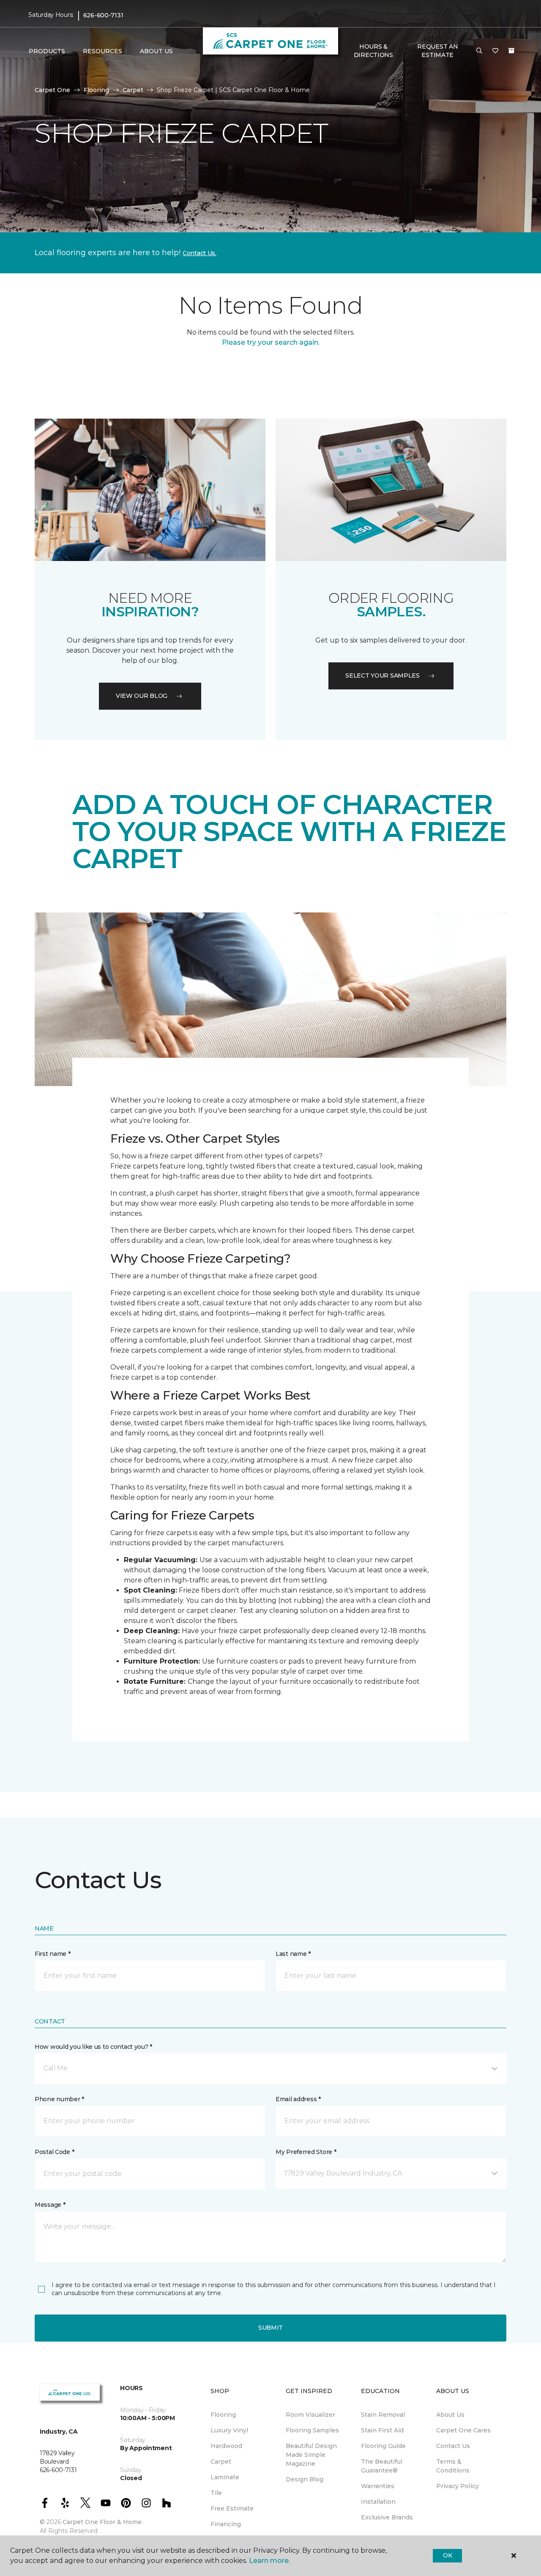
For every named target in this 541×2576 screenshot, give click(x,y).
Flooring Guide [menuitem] (383, 2446)
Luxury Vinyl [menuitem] (229, 2430)
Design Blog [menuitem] (305, 2479)
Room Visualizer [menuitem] (310, 2415)
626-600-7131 (103, 15)
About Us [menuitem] (450, 2415)
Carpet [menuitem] (221, 2462)
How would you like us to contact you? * (93, 2047)
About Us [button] (156, 51)
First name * (53, 1954)
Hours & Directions (373, 51)
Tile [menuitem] (216, 2493)
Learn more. (269, 2561)
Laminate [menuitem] (225, 2477)
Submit (270, 2328)
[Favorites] (495, 51)
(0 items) (511, 51)
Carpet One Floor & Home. (103, 2522)
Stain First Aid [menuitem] (382, 2430)
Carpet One (52, 90)
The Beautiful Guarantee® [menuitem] (382, 2466)
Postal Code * (54, 2152)
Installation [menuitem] (378, 2502)
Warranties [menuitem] (378, 2486)
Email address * (298, 2099)
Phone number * (59, 2099)
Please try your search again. (271, 342)
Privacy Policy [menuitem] (458, 2486)
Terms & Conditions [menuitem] (453, 2466)
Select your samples (383, 675)
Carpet (133, 90)
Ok (447, 2555)
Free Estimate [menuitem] (232, 2508)
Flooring (96, 90)
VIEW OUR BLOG (142, 696)
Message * (50, 2205)
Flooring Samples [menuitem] (312, 2430)
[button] (479, 51)
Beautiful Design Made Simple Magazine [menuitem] (311, 2455)
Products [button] (47, 51)
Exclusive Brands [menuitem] (387, 2517)
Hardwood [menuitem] (226, 2446)
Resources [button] (102, 51)
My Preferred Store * (306, 2152)
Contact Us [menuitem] (453, 2446)
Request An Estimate (437, 51)
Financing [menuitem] (226, 2524)
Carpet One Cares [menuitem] (463, 2430)
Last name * (293, 1954)
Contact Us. (199, 253)
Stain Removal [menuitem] (383, 2415)
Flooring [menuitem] (223, 2415)
